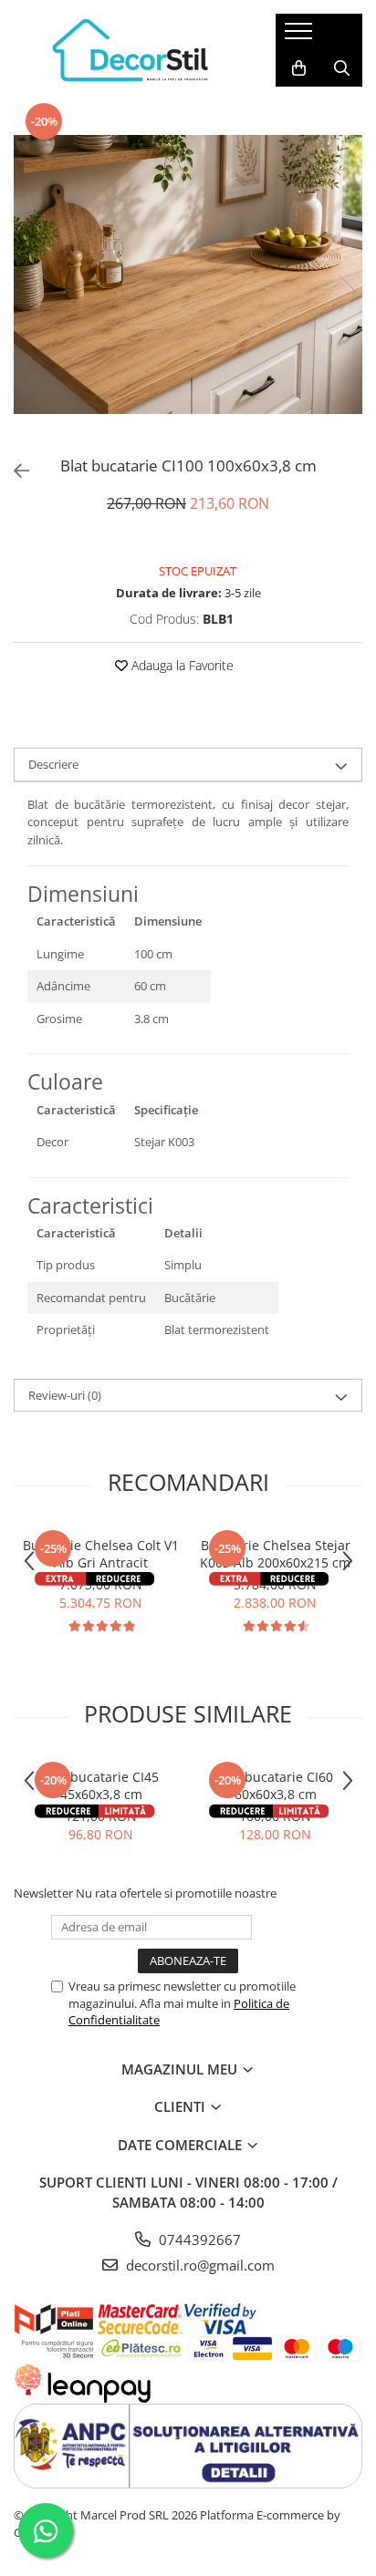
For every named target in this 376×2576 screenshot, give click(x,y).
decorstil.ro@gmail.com (198, 2265)
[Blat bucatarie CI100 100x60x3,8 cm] (188, 275)
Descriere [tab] (53, 764)
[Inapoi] (14, 471)
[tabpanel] (188, 275)
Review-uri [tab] (65, 1395)
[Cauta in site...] (342, 68)
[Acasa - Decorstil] (131, 50)
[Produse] (301, 36)
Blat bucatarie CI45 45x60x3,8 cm (101, 1785)
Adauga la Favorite (181, 665)
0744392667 (198, 2240)
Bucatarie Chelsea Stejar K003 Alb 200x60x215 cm (275, 1554)
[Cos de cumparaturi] (299, 68)
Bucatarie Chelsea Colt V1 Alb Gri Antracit (101, 1554)
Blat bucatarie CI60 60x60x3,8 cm (275, 1785)
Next (348, 293)
